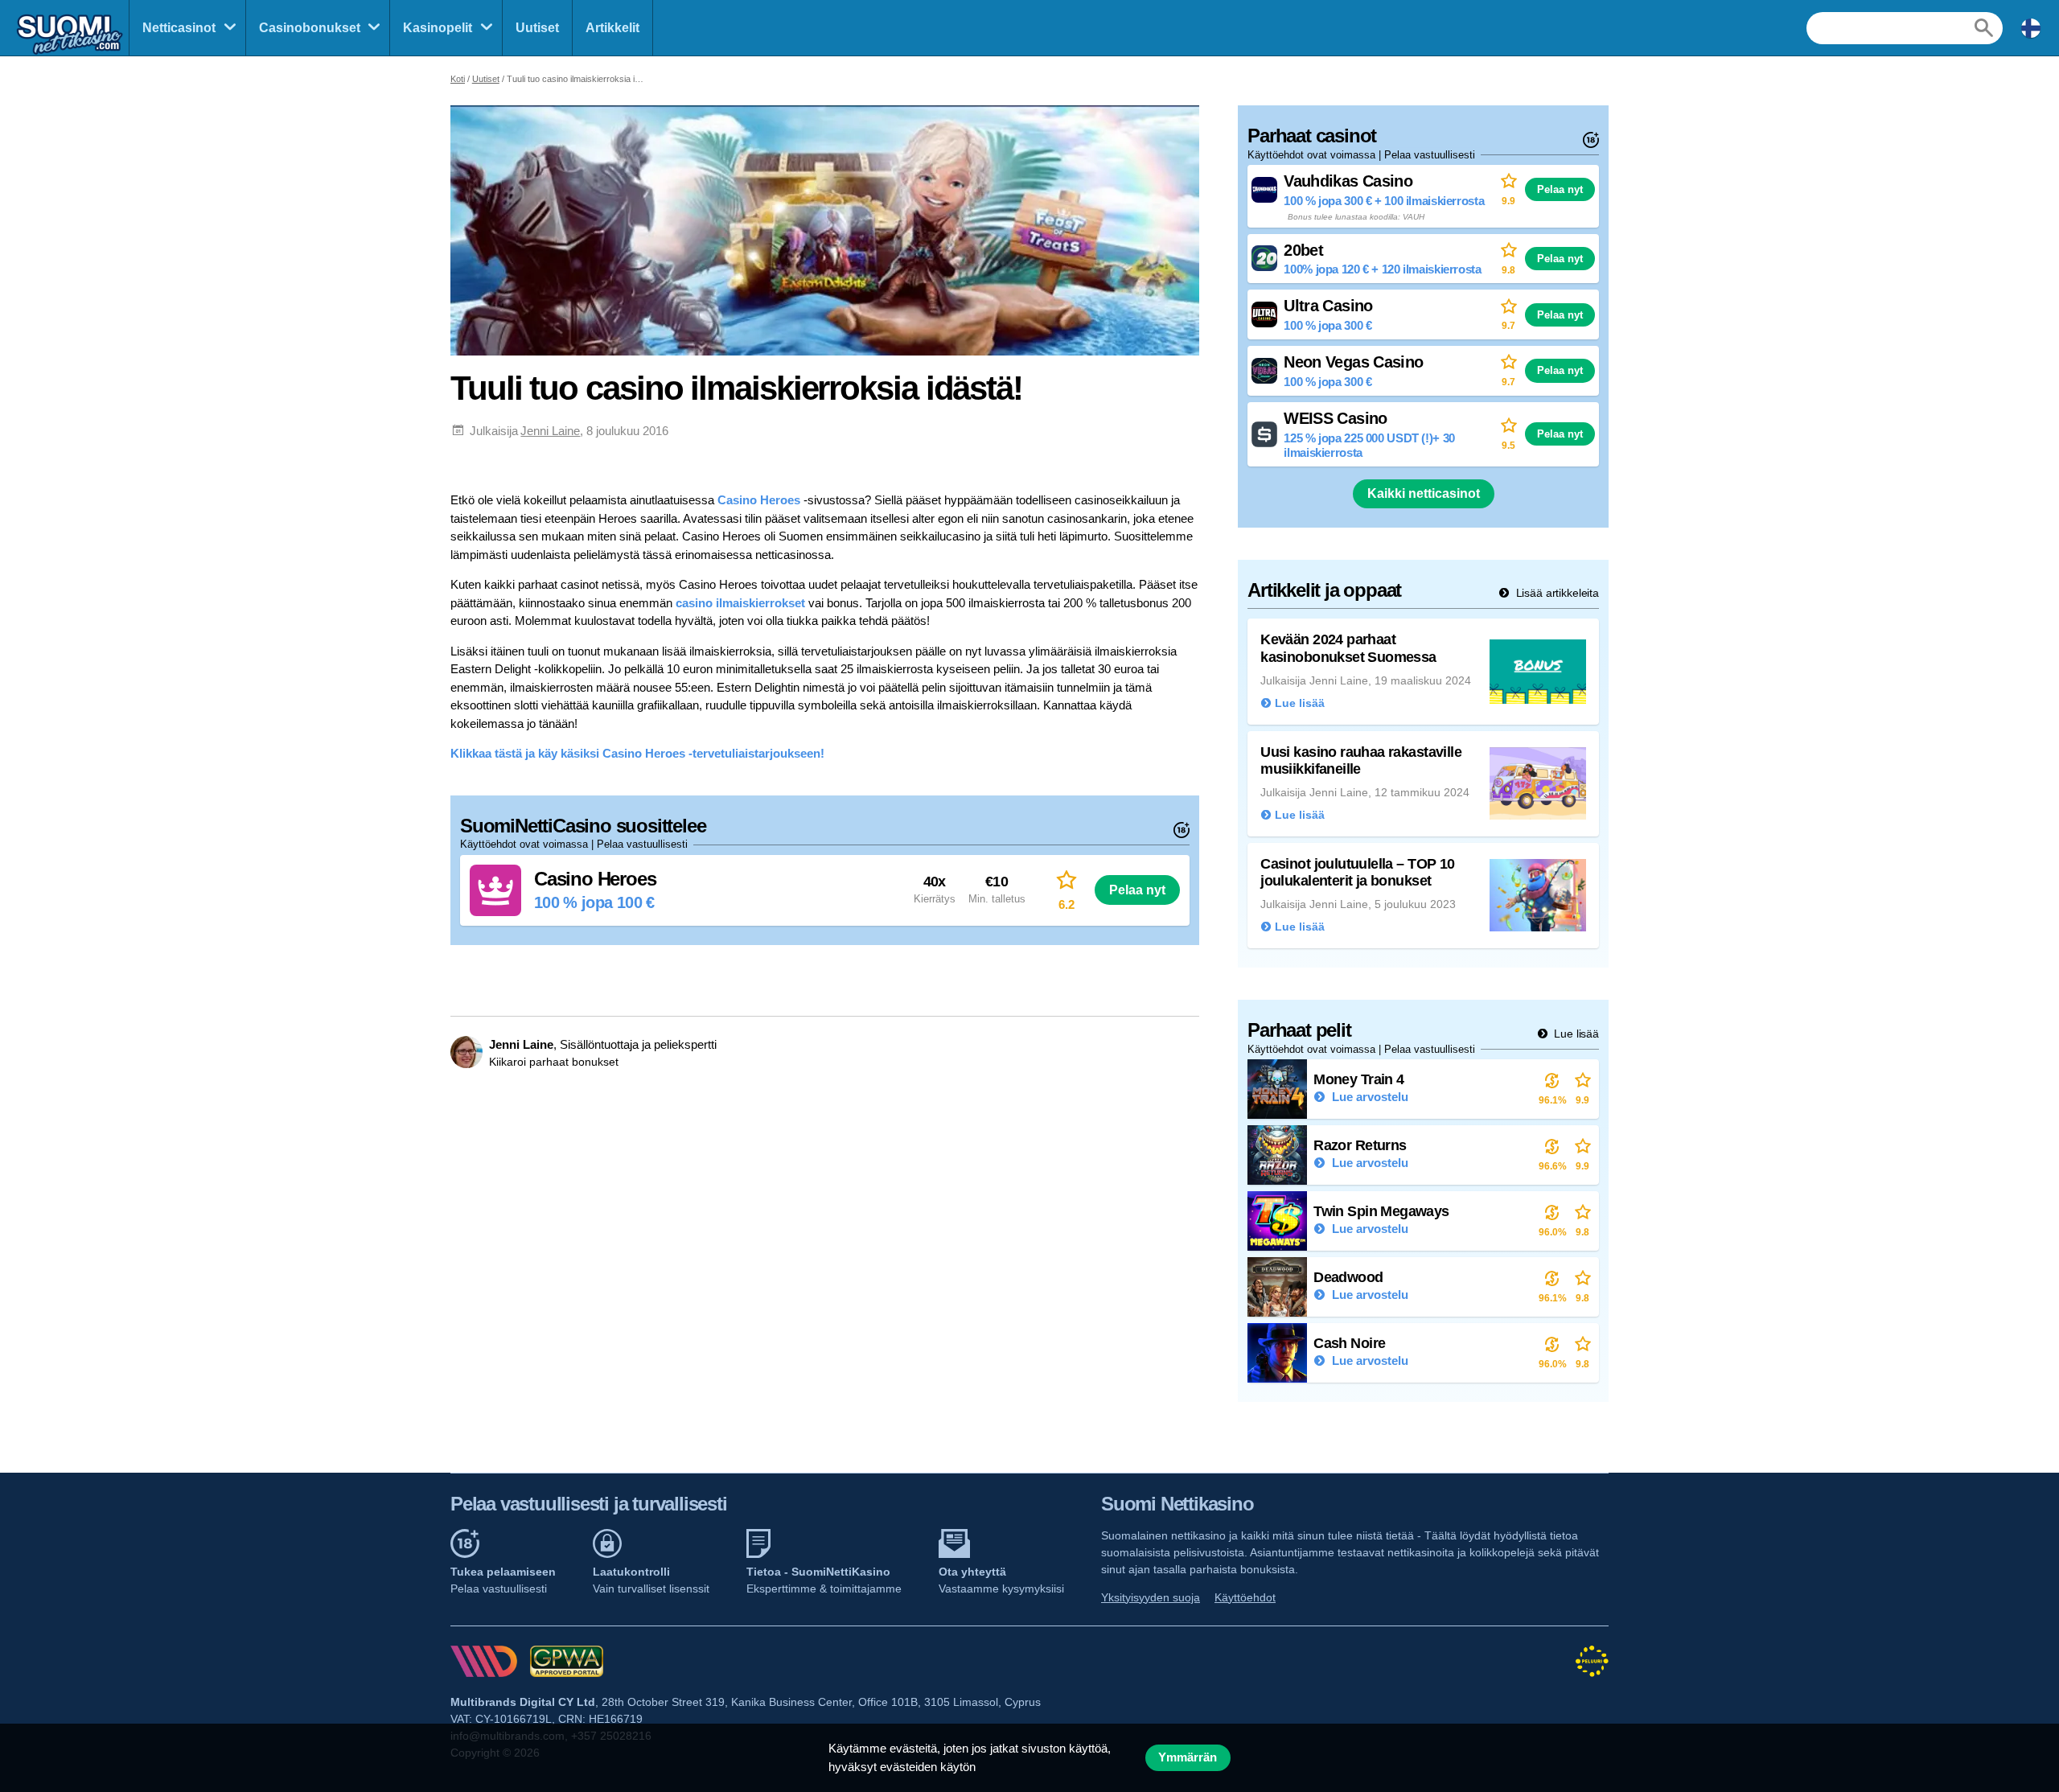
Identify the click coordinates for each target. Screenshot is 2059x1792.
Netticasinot (179, 28)
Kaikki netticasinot (1424, 493)
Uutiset (537, 28)
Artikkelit (612, 28)
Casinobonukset (310, 28)
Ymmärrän (1188, 1757)
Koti (458, 79)
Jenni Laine (550, 431)
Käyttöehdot (1245, 1597)
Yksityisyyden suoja (1151, 1597)
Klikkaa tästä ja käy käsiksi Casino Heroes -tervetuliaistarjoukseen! (637, 753)
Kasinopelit (438, 28)
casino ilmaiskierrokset (740, 603)
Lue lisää (1575, 1034)
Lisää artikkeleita (1556, 593)
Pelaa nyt (1137, 890)
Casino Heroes (759, 500)
